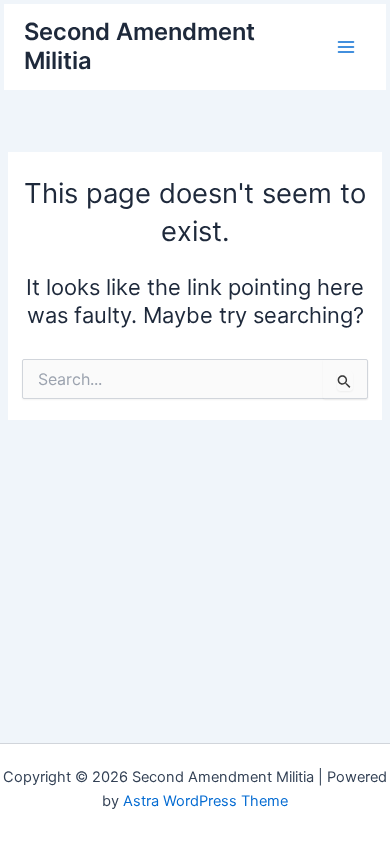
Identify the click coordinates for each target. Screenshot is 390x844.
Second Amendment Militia (139, 45)
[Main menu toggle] (346, 47)
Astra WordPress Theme (205, 801)
